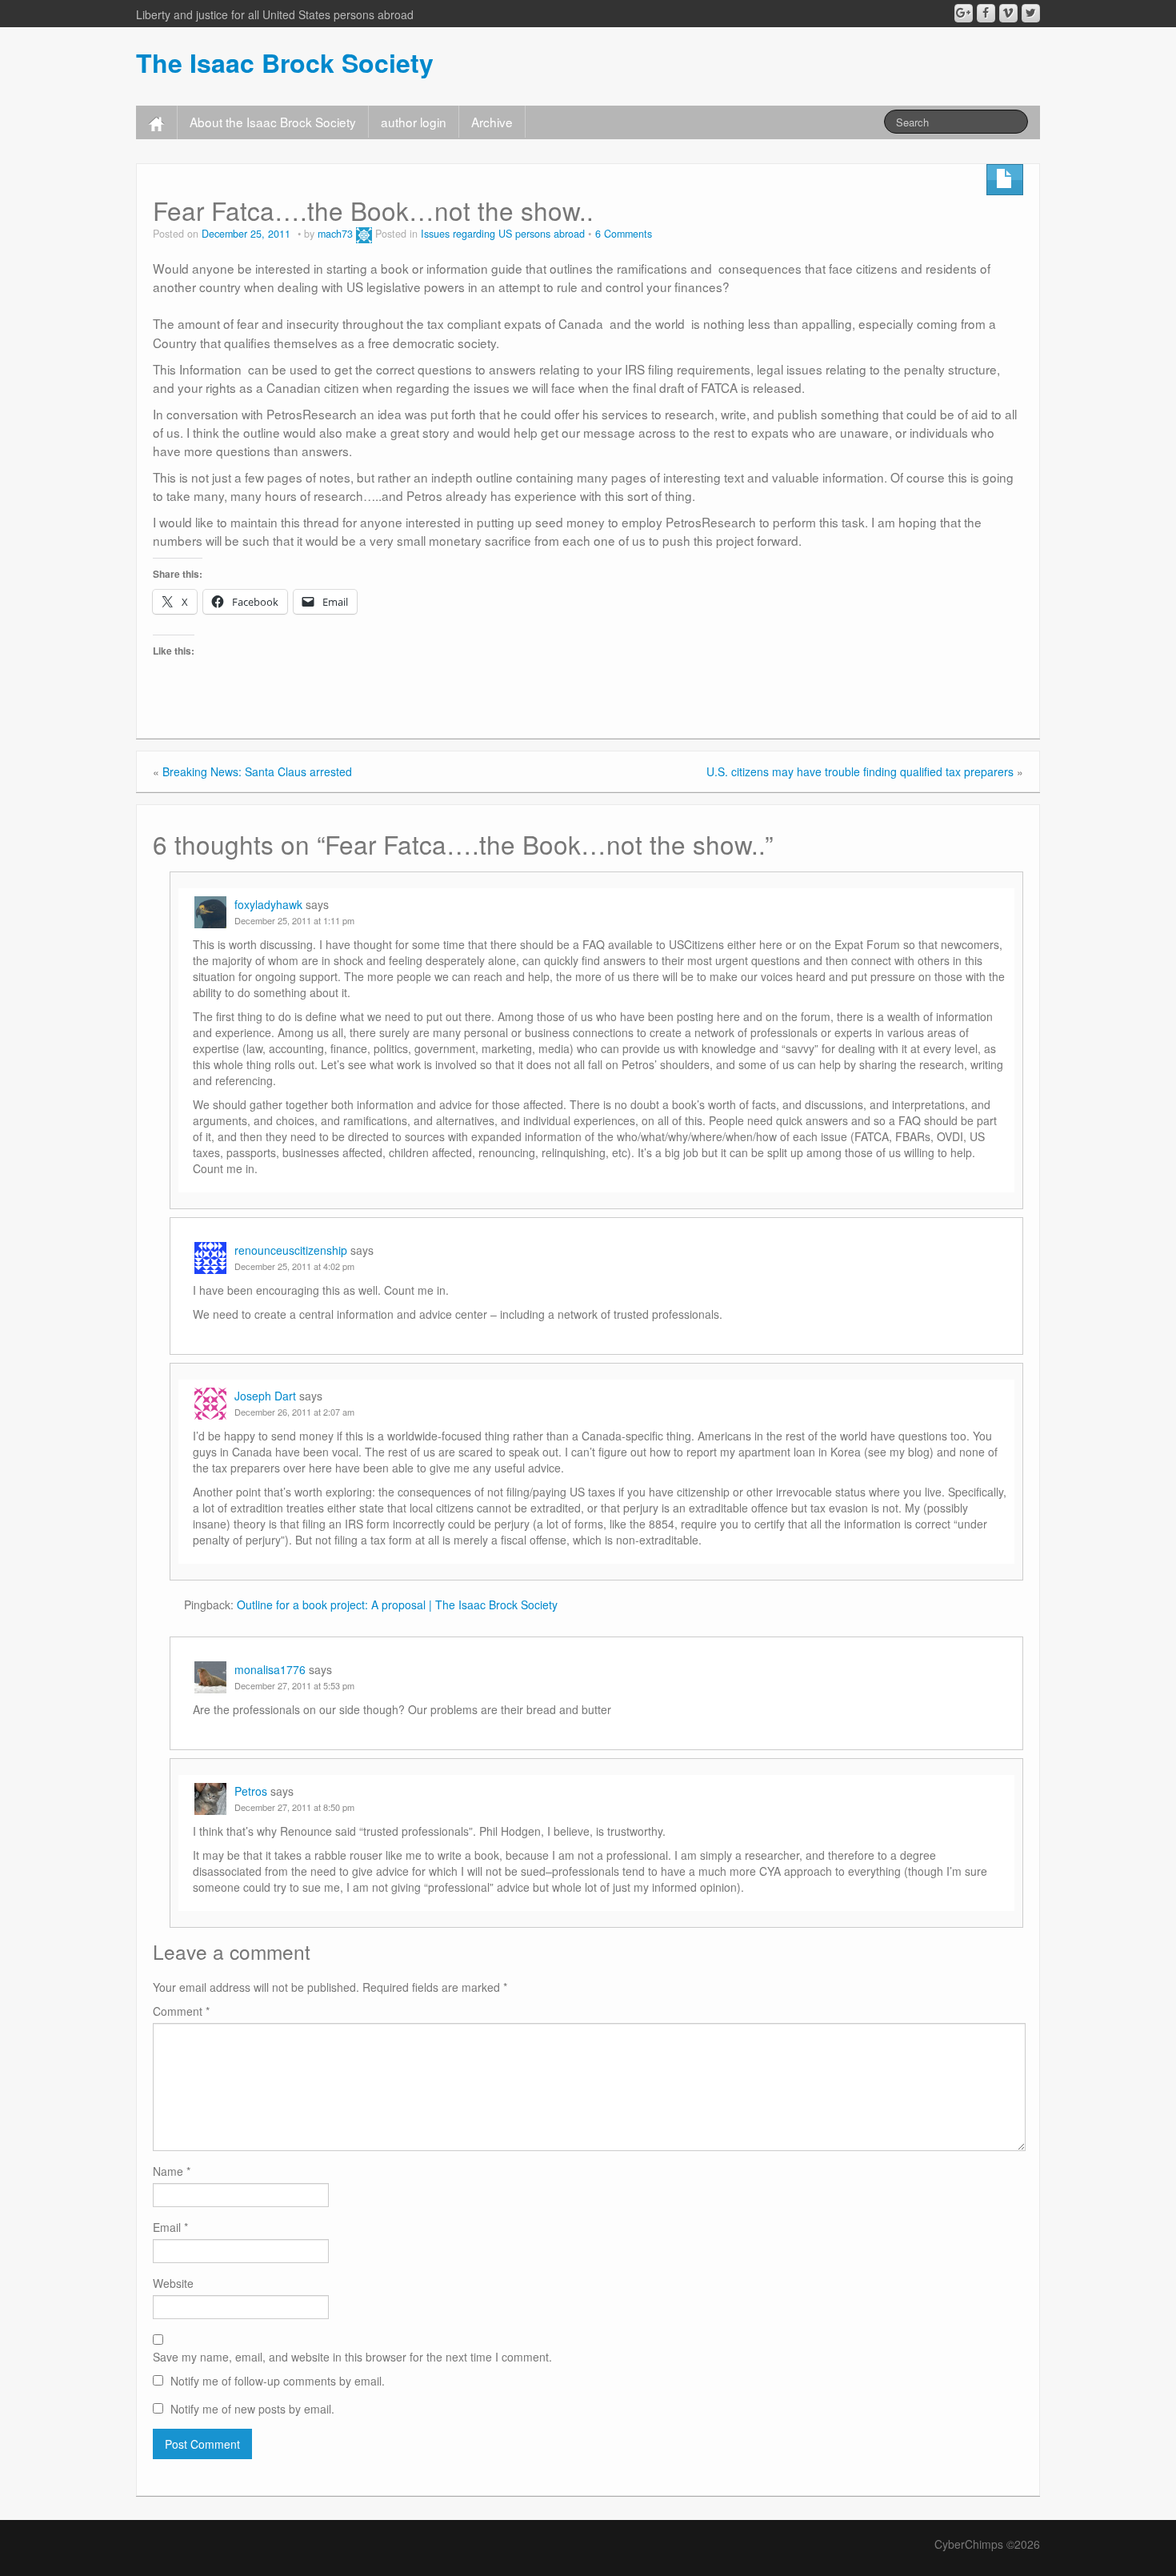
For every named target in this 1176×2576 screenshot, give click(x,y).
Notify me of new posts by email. (252, 2409)
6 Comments (624, 234)
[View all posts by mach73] (364, 234)
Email (170, 2227)
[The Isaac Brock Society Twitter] (1031, 13)
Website (173, 2283)
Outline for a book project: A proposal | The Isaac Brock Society (397, 1604)
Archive (492, 122)
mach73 (335, 234)
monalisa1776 (270, 1669)
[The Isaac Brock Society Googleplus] (964, 13)
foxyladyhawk (268, 904)
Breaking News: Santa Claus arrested (257, 771)
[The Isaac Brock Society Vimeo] (1008, 13)
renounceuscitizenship (291, 1250)
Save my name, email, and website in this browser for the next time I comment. (352, 2357)
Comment (181, 2011)
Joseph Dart (265, 1396)
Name (172, 2171)
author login (414, 122)
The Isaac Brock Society (285, 62)
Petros (251, 1791)
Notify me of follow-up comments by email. (278, 2381)
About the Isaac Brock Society (273, 122)
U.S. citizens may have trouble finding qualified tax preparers (860, 771)
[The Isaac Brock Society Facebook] (986, 13)
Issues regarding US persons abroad (503, 234)
